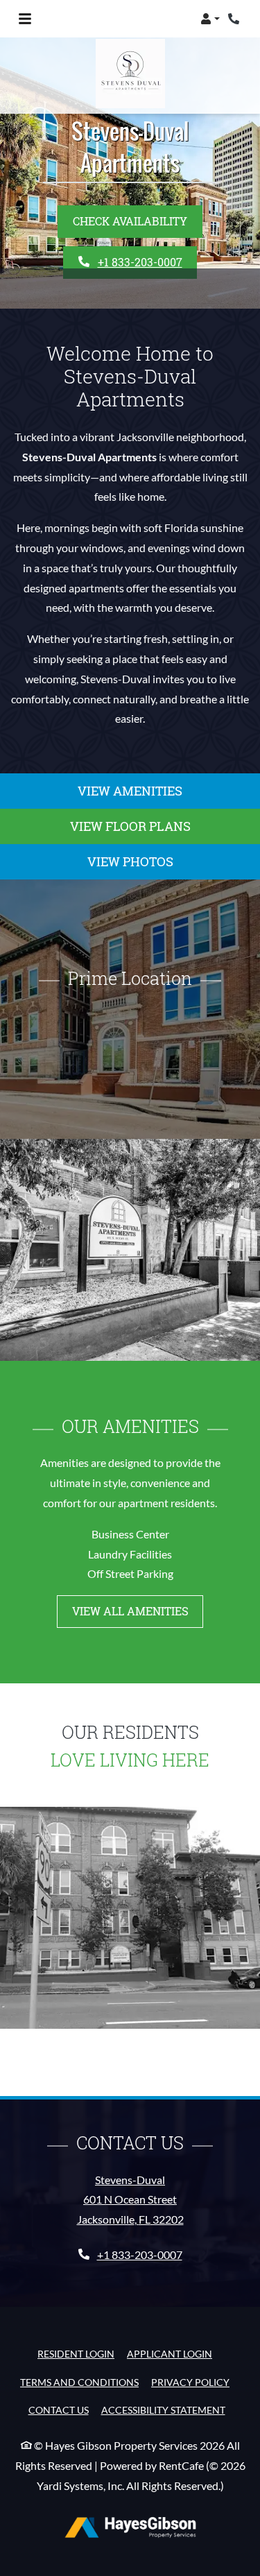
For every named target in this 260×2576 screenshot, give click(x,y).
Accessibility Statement (163, 2410)
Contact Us (59, 2410)
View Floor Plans (130, 826)
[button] (210, 19)
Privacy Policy (190, 2382)
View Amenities (130, 791)
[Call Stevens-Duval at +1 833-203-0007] (235, 19)
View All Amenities (130, 1611)
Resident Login (76, 2353)
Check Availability (130, 221)
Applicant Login (170, 2353)
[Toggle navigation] (25, 19)
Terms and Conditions (79, 2382)
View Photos (130, 861)
